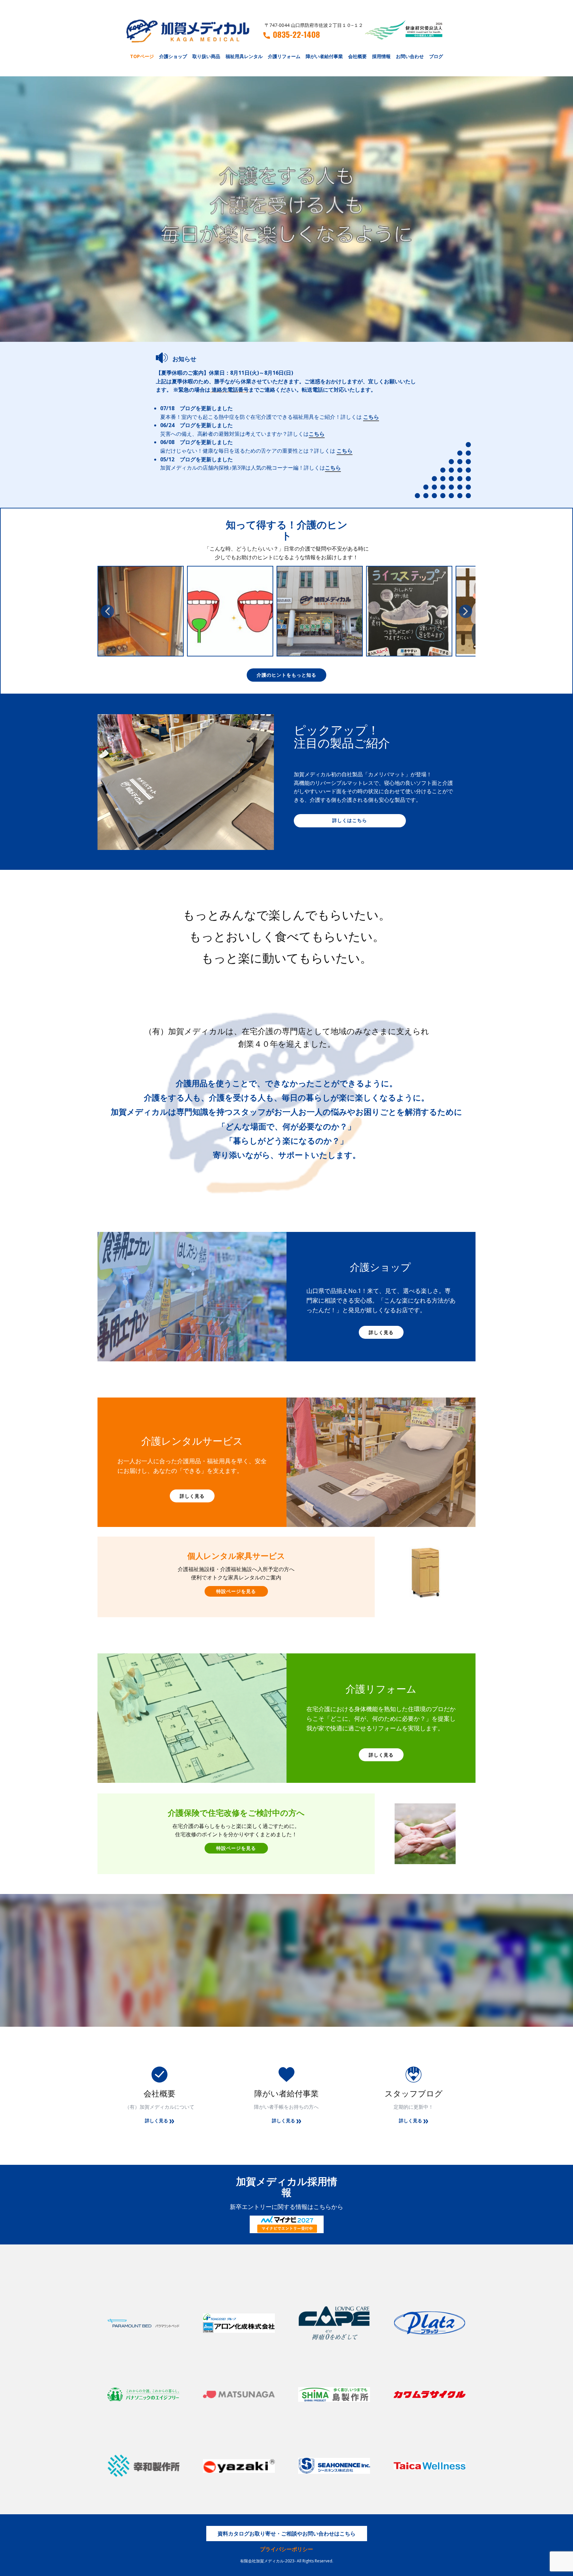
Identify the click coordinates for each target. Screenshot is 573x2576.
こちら (371, 417)
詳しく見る (381, 1332)
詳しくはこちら (350, 820)
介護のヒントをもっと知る (286, 675)
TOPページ (142, 56)
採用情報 (381, 56)
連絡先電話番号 (230, 390)
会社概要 (357, 56)
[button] (107, 611)
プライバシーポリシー (286, 2549)
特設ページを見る (236, 1591)
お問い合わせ (410, 56)
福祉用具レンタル (244, 56)
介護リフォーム (284, 56)
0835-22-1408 (296, 35)
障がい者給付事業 (324, 56)
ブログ (436, 56)
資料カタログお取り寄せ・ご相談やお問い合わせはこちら (286, 2534)
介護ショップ (173, 56)
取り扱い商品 (206, 56)
